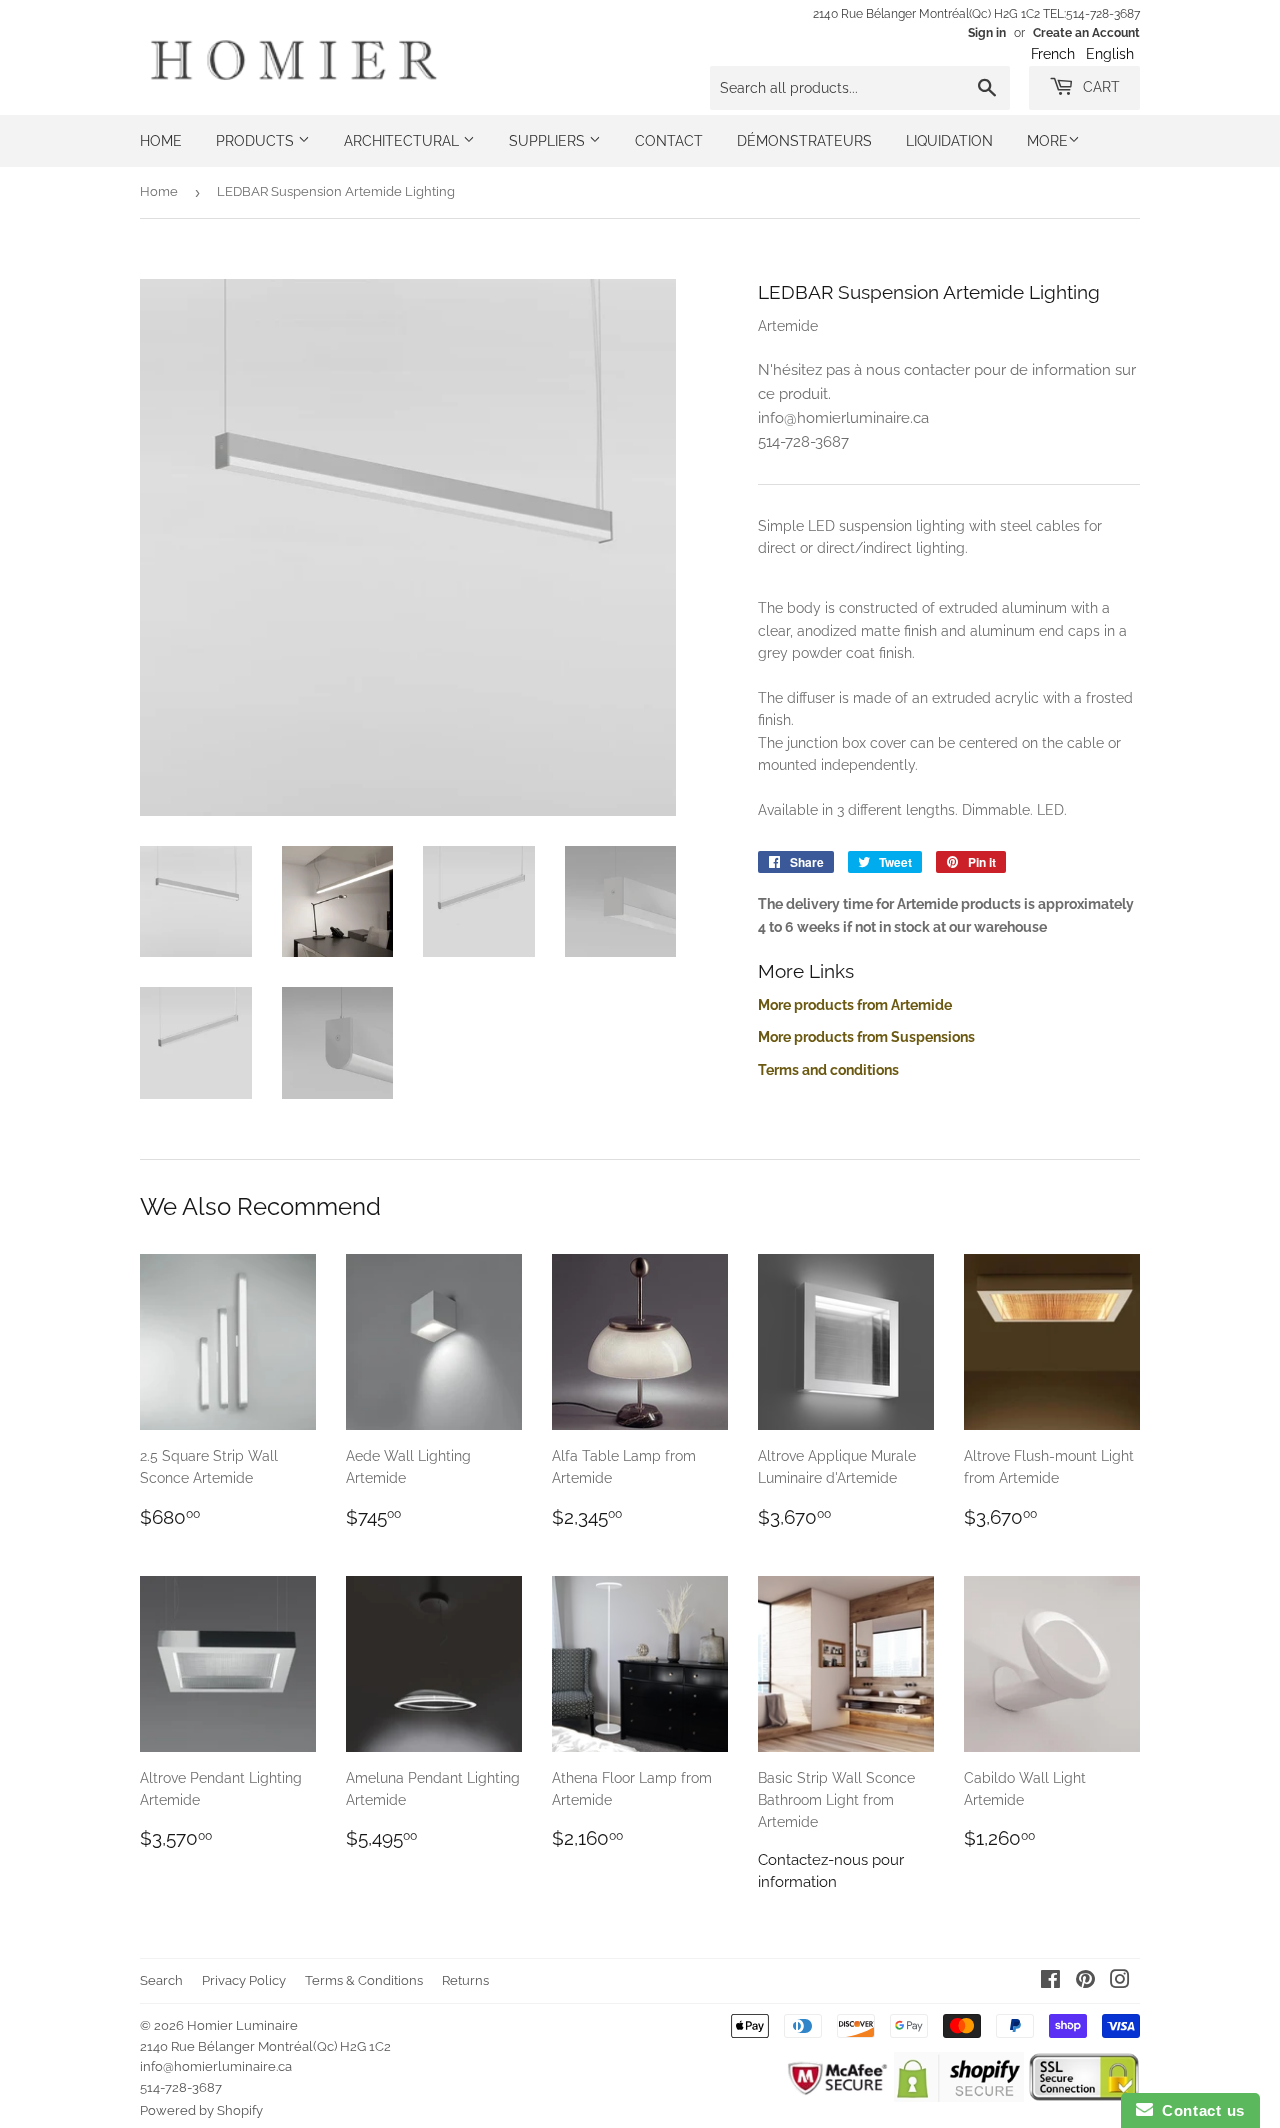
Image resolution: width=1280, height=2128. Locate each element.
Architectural (403, 141)
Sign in (987, 33)
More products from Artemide (855, 1005)
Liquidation (949, 141)
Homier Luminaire (242, 2025)
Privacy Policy (244, 1980)
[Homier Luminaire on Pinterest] (1085, 1982)
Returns (465, 1980)
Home (161, 141)
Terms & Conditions (364, 1980)
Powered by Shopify (201, 2110)
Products (257, 141)
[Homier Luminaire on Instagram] (1120, 1982)
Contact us (1199, 2110)
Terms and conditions (828, 1070)
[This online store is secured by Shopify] (958, 2097)
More (1047, 141)
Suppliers (549, 141)
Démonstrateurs (804, 141)
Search (161, 1980)
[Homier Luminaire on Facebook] (1050, 1982)
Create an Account (1086, 33)
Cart (1099, 87)
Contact (669, 141)
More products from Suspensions (866, 1037)
